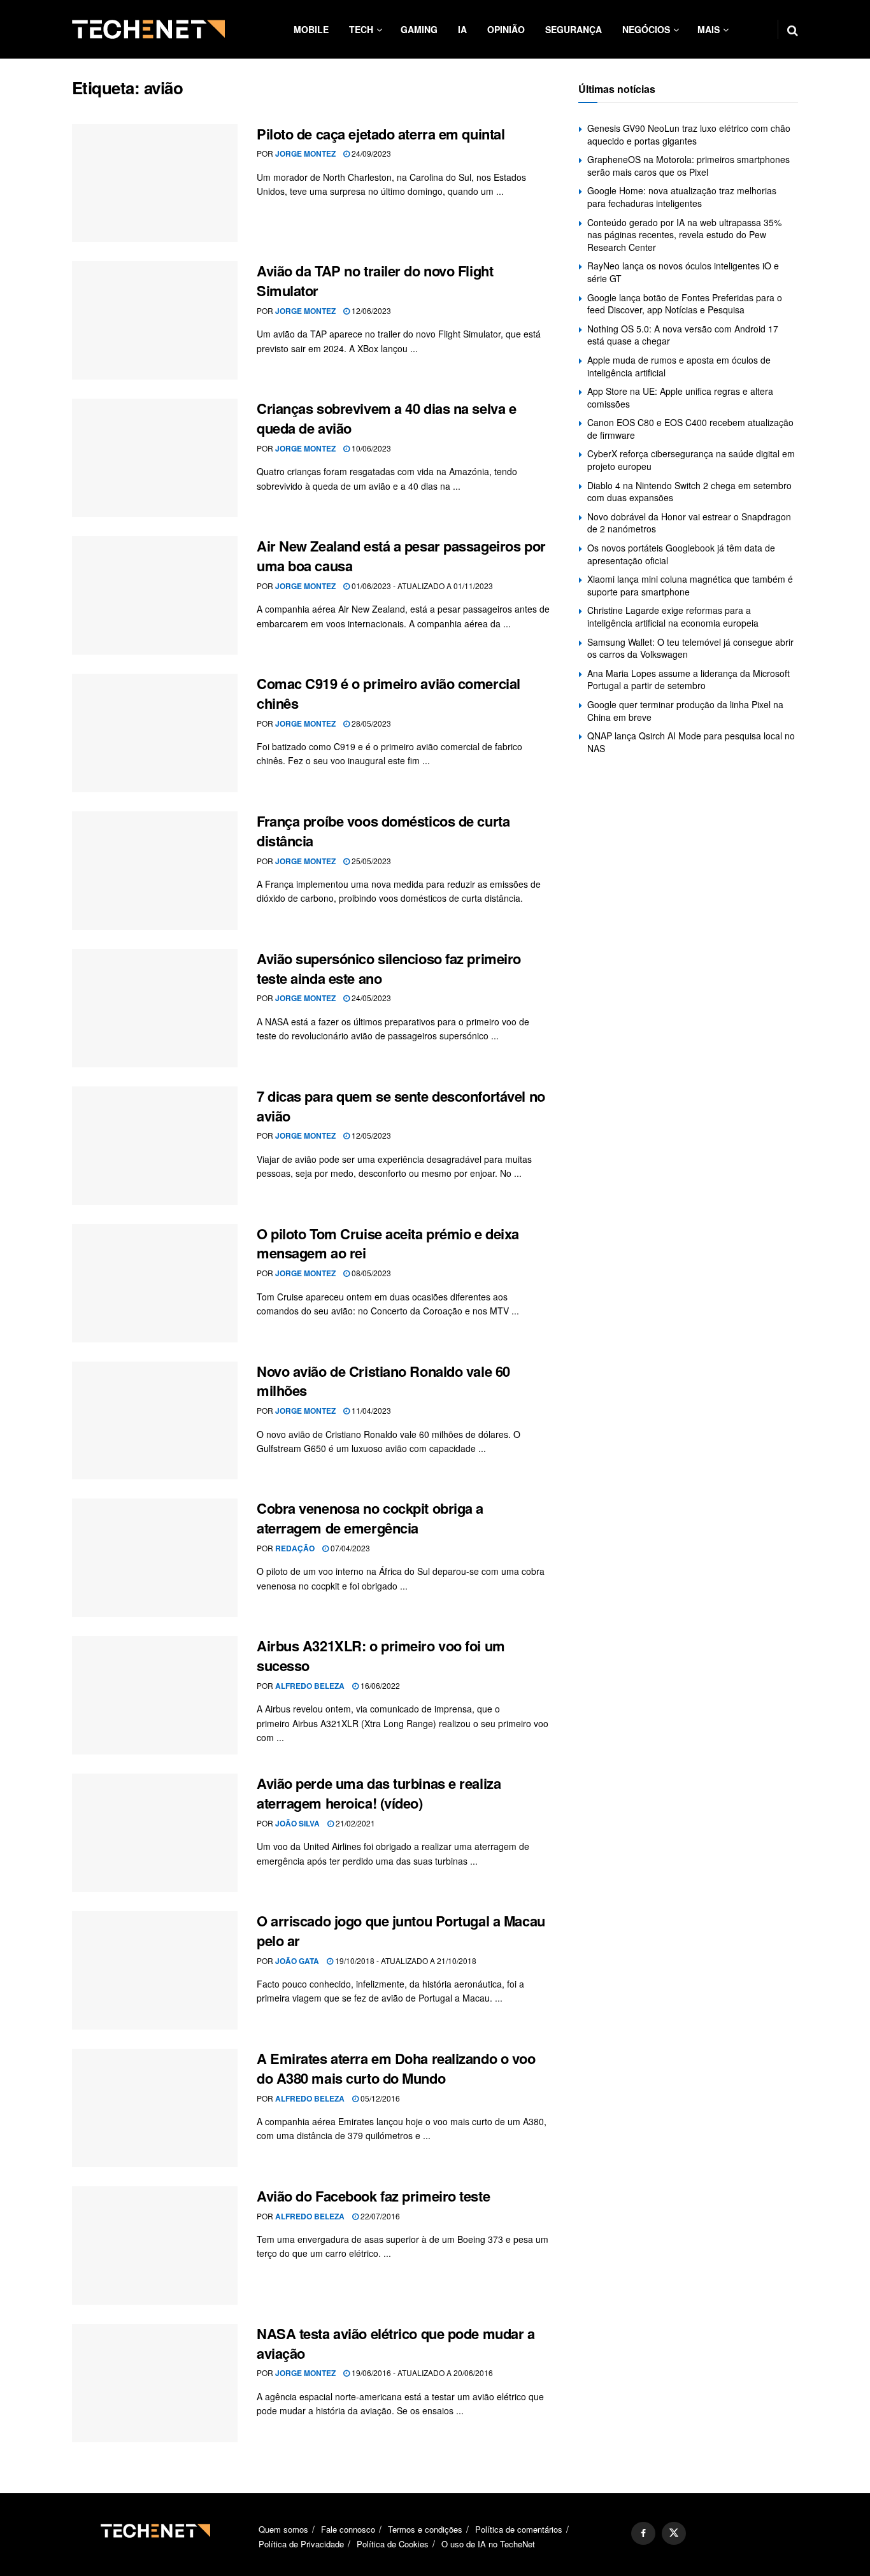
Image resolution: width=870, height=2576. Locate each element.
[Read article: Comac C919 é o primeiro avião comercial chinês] (155, 733)
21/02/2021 (354, 1823)
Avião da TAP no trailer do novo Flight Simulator (375, 281)
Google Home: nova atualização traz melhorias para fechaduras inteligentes (682, 197)
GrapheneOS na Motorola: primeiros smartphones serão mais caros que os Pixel (688, 166)
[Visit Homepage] (148, 29)
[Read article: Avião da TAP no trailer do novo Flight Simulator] (155, 320)
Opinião (506, 29)
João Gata (297, 1961)
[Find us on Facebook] (643, 2533)
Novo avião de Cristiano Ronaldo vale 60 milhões (383, 1381)
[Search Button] (793, 29)
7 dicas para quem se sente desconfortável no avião (401, 1106)
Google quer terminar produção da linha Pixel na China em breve (685, 711)
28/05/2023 (370, 723)
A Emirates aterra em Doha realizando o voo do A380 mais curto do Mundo (396, 2068)
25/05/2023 (370, 861)
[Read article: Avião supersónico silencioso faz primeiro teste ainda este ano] (155, 1008)
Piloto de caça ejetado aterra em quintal (381, 134)
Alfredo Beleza (310, 1686)
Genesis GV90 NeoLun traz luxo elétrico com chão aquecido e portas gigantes (689, 134)
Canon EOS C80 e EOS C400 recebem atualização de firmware (690, 429)
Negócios (646, 29)
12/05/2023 (370, 1135)
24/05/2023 (370, 998)
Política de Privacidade (301, 2544)
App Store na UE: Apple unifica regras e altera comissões (680, 397)
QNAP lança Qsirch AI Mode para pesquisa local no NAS (691, 742)
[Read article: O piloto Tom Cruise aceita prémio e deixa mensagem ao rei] (155, 1283)
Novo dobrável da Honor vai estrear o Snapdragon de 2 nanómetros (689, 523)
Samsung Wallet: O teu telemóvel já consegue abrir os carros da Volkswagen (690, 648)
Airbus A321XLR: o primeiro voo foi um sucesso (381, 1655)
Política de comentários (519, 2529)
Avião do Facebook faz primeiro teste (373, 2196)
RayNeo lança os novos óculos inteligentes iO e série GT (683, 272)
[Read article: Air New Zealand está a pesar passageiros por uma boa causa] (155, 595)
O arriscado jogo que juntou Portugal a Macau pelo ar (401, 1931)
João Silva (297, 1823)
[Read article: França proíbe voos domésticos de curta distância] (155, 871)
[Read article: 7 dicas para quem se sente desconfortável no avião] (155, 1146)
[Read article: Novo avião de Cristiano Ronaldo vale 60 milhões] (155, 1421)
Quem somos (283, 2529)
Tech (361, 29)
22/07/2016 (379, 2216)
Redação (295, 1548)
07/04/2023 (349, 1548)
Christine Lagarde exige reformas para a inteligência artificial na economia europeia (673, 616)
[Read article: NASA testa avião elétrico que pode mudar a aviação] (155, 2383)
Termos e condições (425, 2529)
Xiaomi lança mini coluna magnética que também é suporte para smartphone (690, 585)
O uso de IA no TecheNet (488, 2544)
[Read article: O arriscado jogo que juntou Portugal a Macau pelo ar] (155, 1970)
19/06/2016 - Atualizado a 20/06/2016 (421, 2373)
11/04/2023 (370, 1410)
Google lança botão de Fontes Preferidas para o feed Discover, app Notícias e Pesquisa (685, 304)
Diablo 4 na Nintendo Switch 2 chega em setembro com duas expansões (689, 492)
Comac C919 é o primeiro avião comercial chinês (389, 693)
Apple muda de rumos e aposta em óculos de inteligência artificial (679, 366)
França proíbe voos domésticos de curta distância (383, 831)
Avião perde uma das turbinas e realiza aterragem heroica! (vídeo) (379, 1793)
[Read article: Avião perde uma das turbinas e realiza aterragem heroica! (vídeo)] (155, 1833)
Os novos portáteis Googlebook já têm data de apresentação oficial (681, 554)
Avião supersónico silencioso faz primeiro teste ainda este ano (389, 968)
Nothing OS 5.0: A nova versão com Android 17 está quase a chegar (683, 335)
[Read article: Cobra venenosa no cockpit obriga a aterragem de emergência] (155, 1558)
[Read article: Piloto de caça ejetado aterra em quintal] (155, 183)
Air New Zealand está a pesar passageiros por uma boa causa (401, 556)
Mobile (311, 29)
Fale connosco (348, 2529)
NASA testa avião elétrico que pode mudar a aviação (396, 2343)
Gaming (419, 29)
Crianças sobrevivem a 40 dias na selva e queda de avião (386, 418)
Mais (709, 29)
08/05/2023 (370, 1273)
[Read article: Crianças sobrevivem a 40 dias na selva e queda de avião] (155, 458)
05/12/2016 (379, 2098)
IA (462, 29)
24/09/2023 (370, 153)
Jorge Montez (305, 153)
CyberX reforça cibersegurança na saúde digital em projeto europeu (691, 460)
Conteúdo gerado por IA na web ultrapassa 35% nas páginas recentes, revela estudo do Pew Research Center (684, 235)
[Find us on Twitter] (674, 2533)
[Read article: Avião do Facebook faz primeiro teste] (155, 2245)
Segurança (574, 29)
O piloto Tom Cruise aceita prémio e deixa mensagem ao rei (388, 1243)
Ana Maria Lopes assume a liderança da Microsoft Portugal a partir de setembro (688, 680)
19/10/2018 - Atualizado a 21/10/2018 (405, 1960)
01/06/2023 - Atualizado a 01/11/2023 (421, 586)
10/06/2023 (370, 448)
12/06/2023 (370, 310)
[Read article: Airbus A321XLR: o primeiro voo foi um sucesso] (155, 1695)
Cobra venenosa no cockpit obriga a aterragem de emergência (370, 1518)
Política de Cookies (393, 2544)
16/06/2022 (379, 1685)
